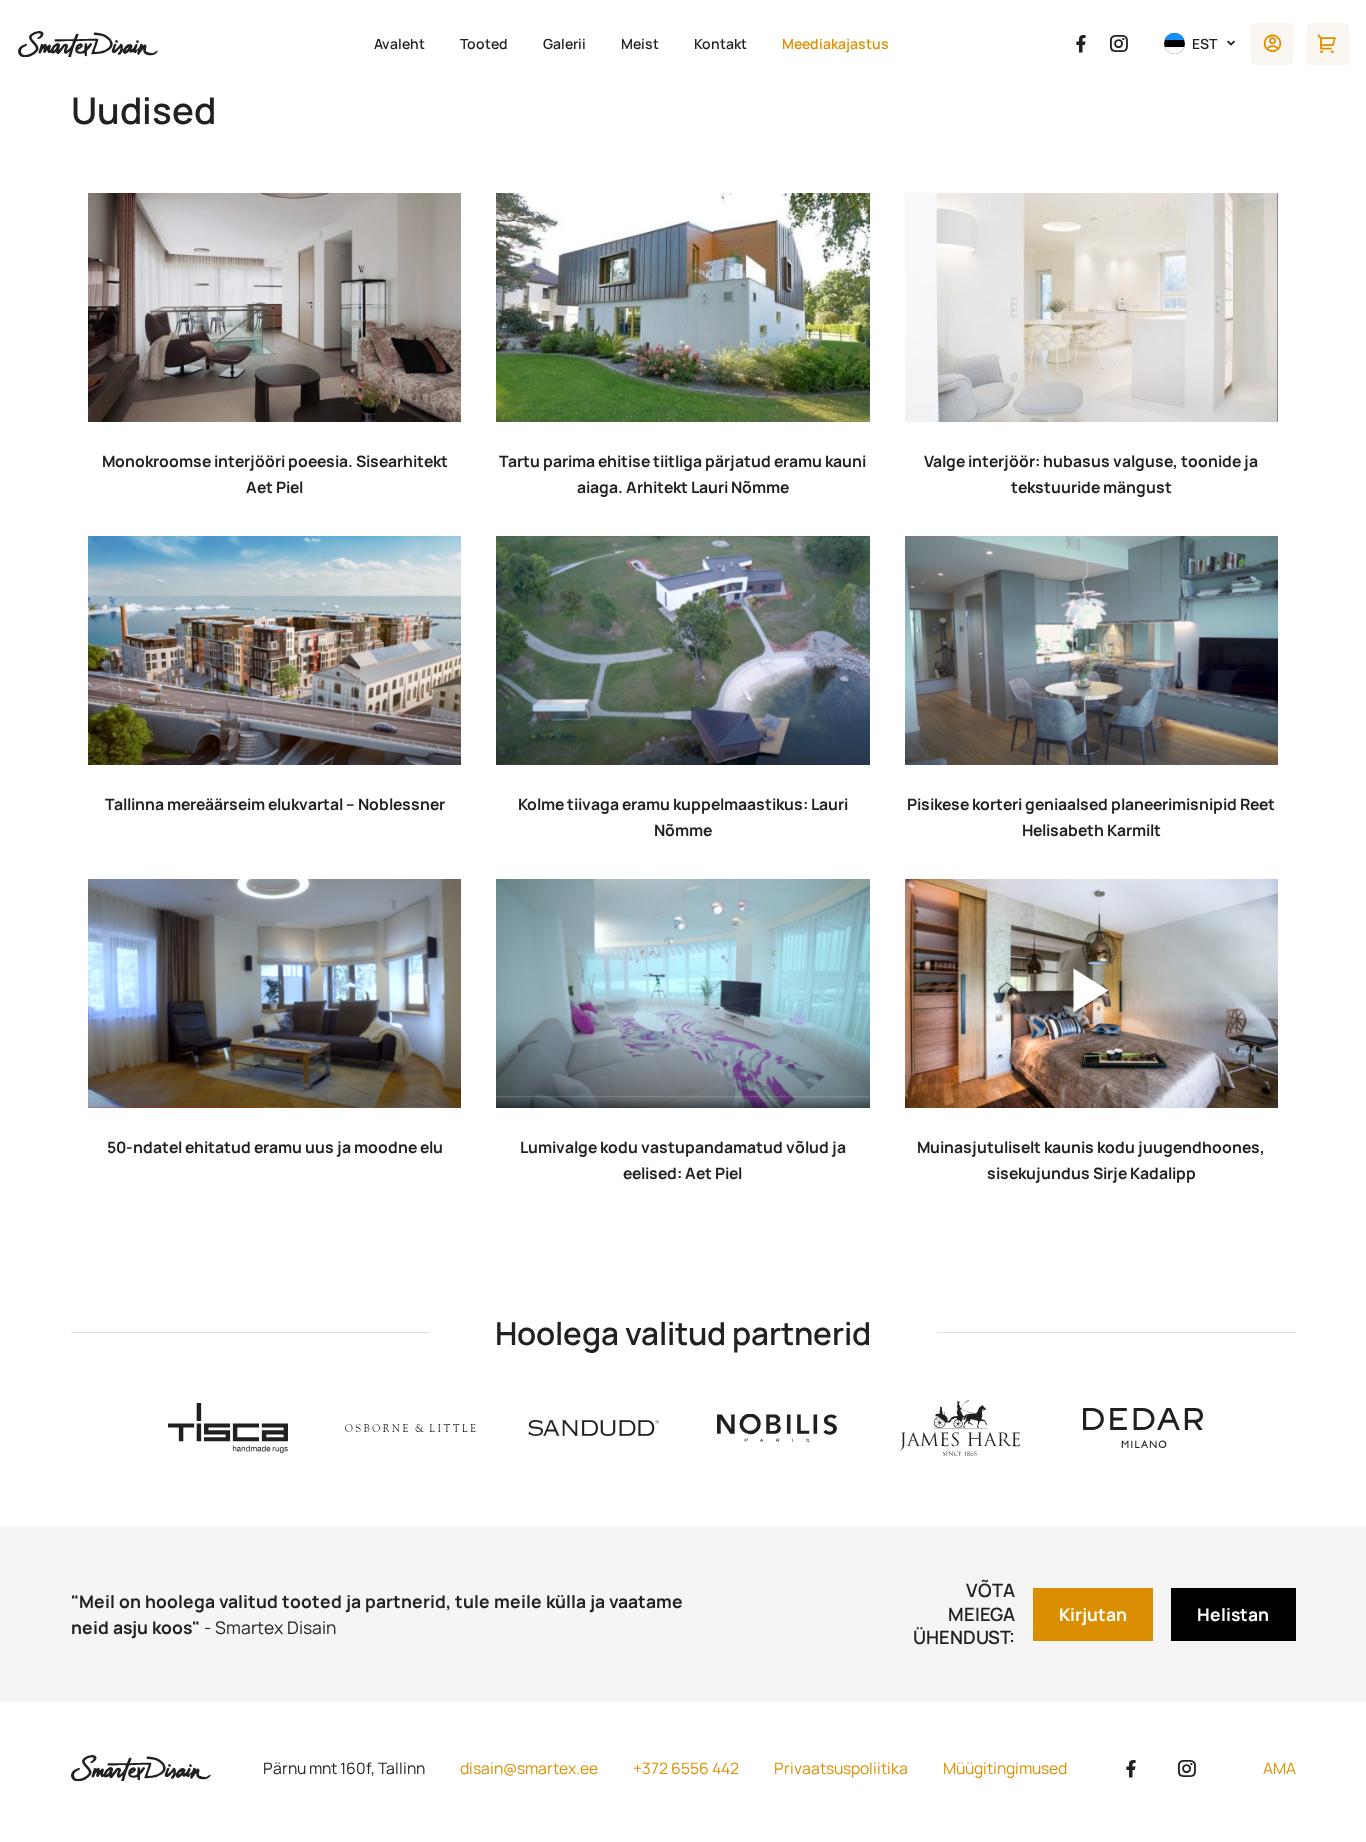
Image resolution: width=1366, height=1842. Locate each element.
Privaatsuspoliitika (841, 1768)
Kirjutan (1093, 1614)
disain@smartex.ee (529, 1768)
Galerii (564, 43)
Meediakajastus (835, 43)
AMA (1279, 1768)
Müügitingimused (1005, 1768)
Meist (640, 43)
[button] (1201, 43)
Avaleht (399, 43)
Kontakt (720, 43)
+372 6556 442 (686, 1768)
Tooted (484, 43)
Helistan (1233, 1614)
